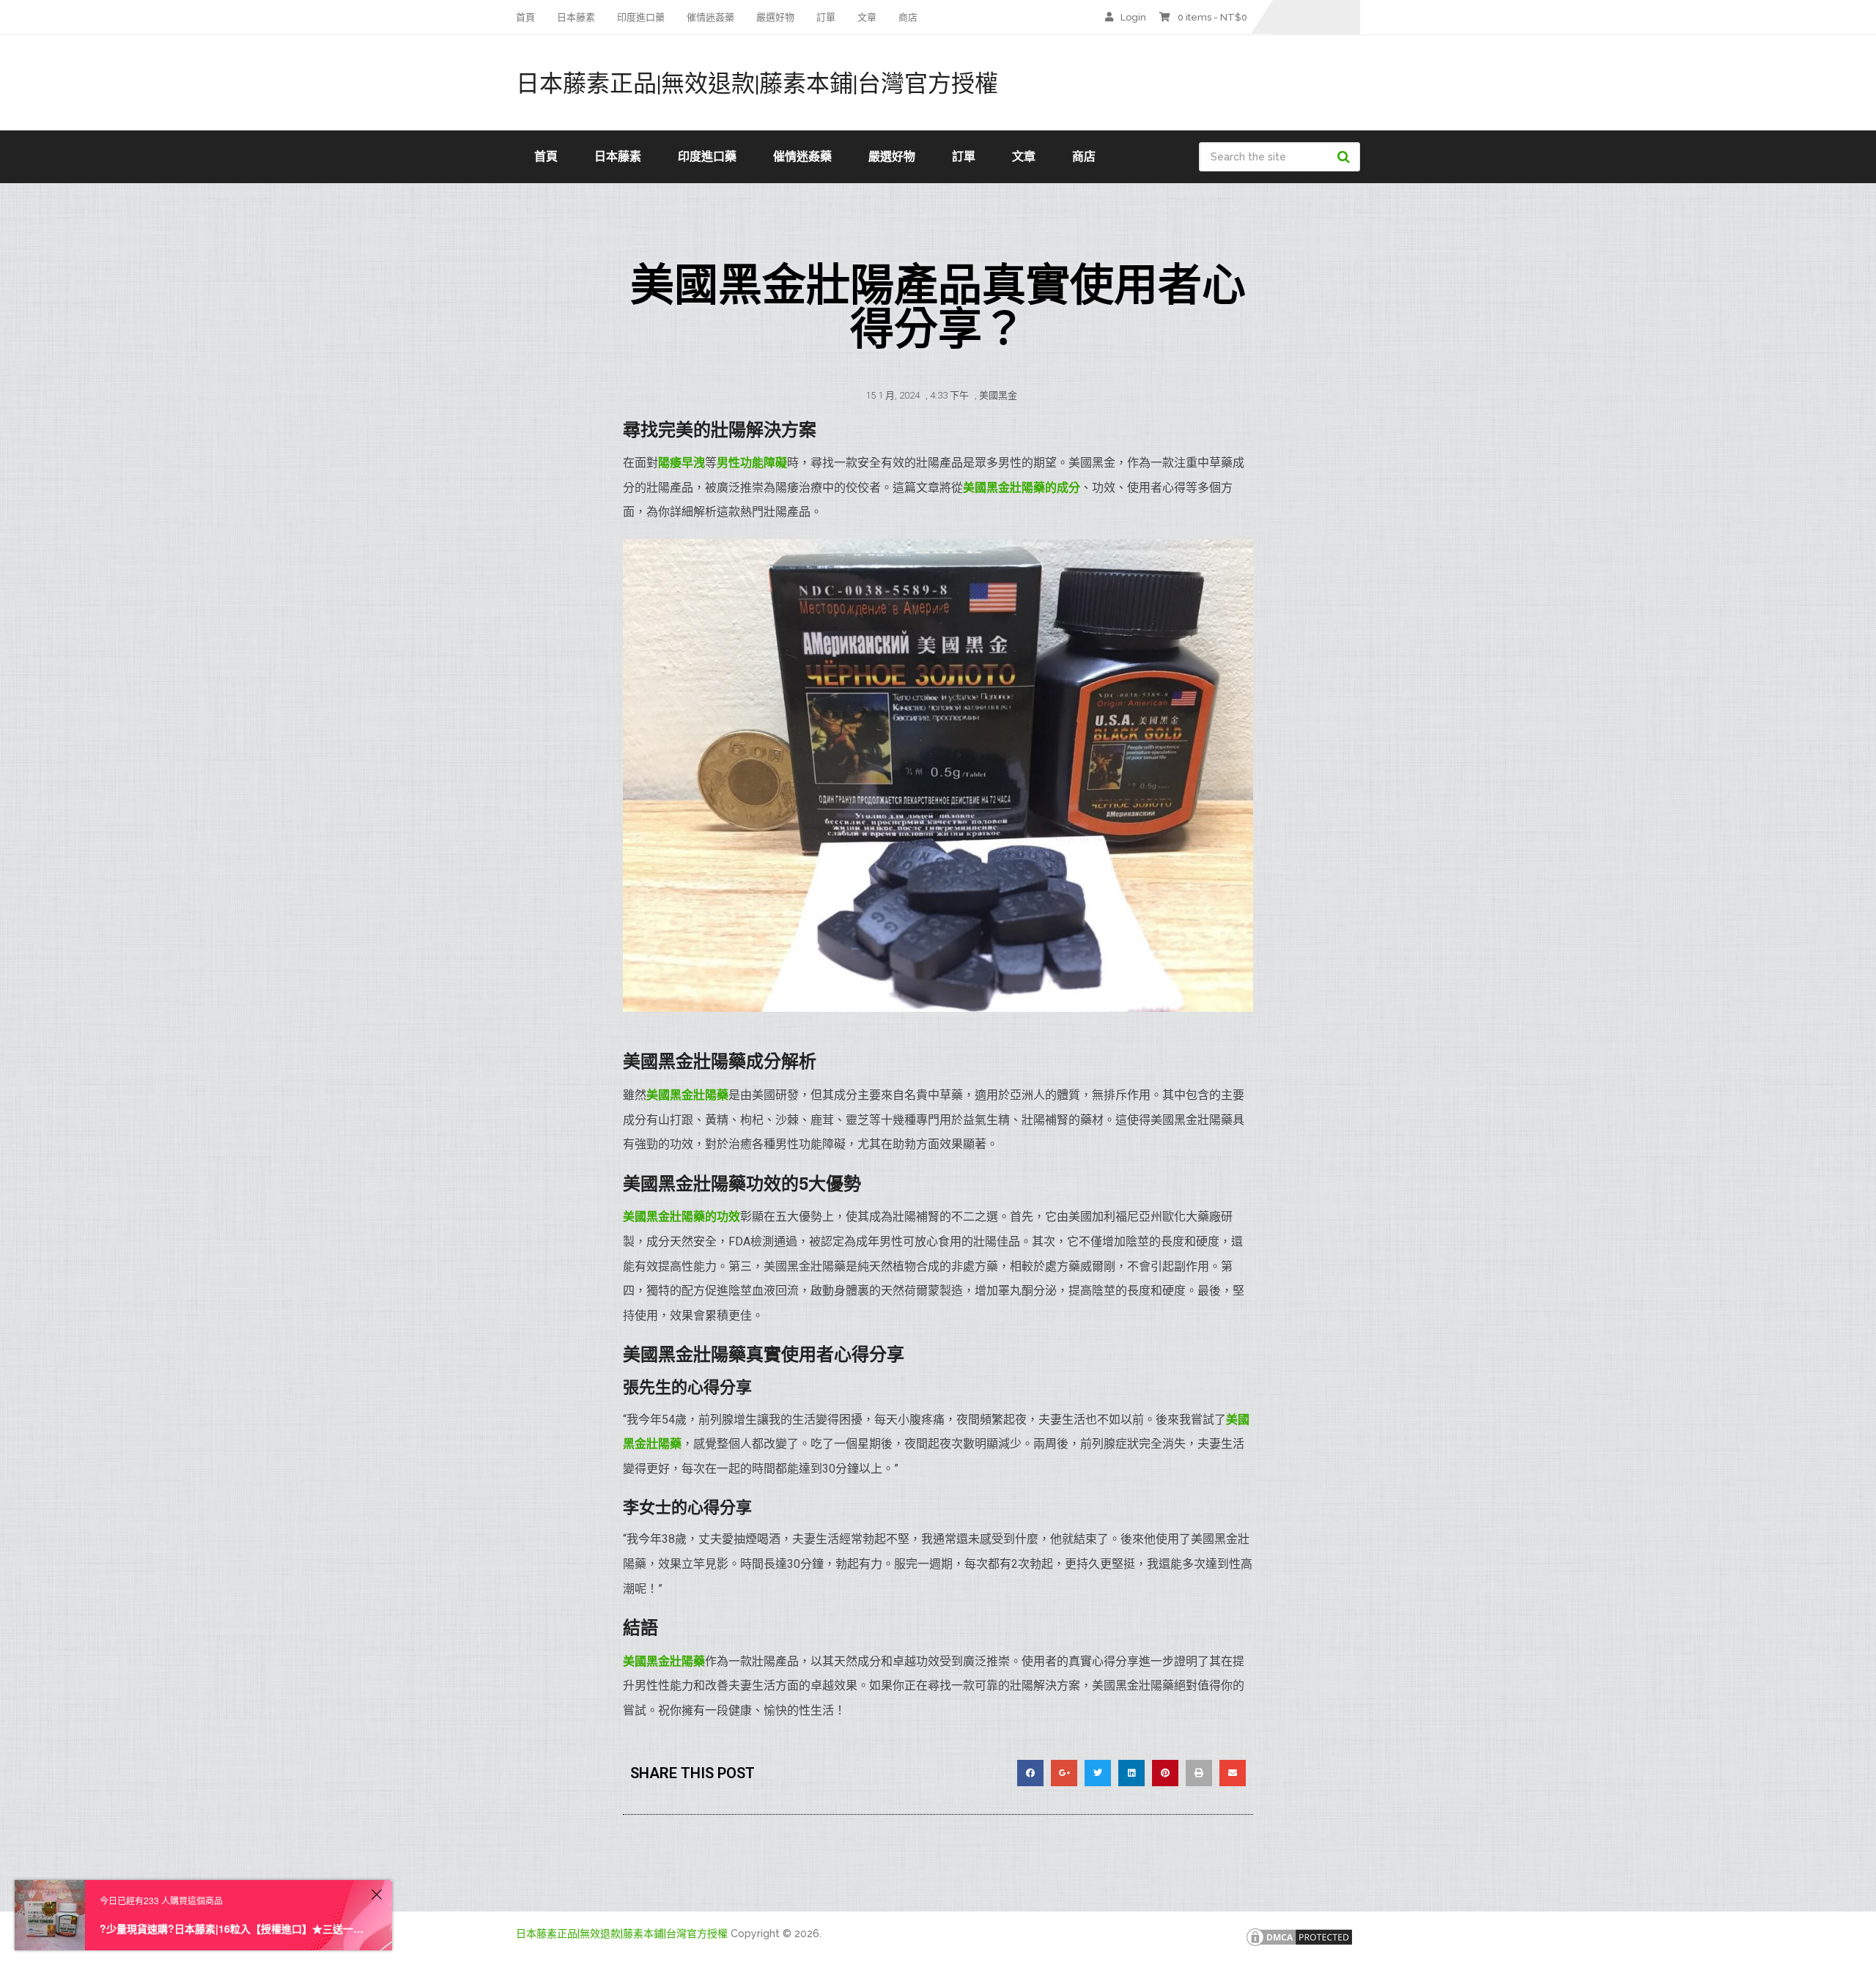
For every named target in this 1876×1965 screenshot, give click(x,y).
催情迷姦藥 (710, 17)
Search (1345, 157)
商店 (908, 17)
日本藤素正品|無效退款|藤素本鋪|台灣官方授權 (757, 83)
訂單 (826, 17)
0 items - (1212, 17)
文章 (867, 17)
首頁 (525, 17)
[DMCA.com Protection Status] (1299, 1944)
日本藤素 (576, 17)
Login (1133, 17)
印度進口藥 (641, 17)
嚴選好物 (775, 17)
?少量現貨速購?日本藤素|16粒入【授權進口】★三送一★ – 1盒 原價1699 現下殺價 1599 (233, 1928)
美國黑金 (998, 395)
